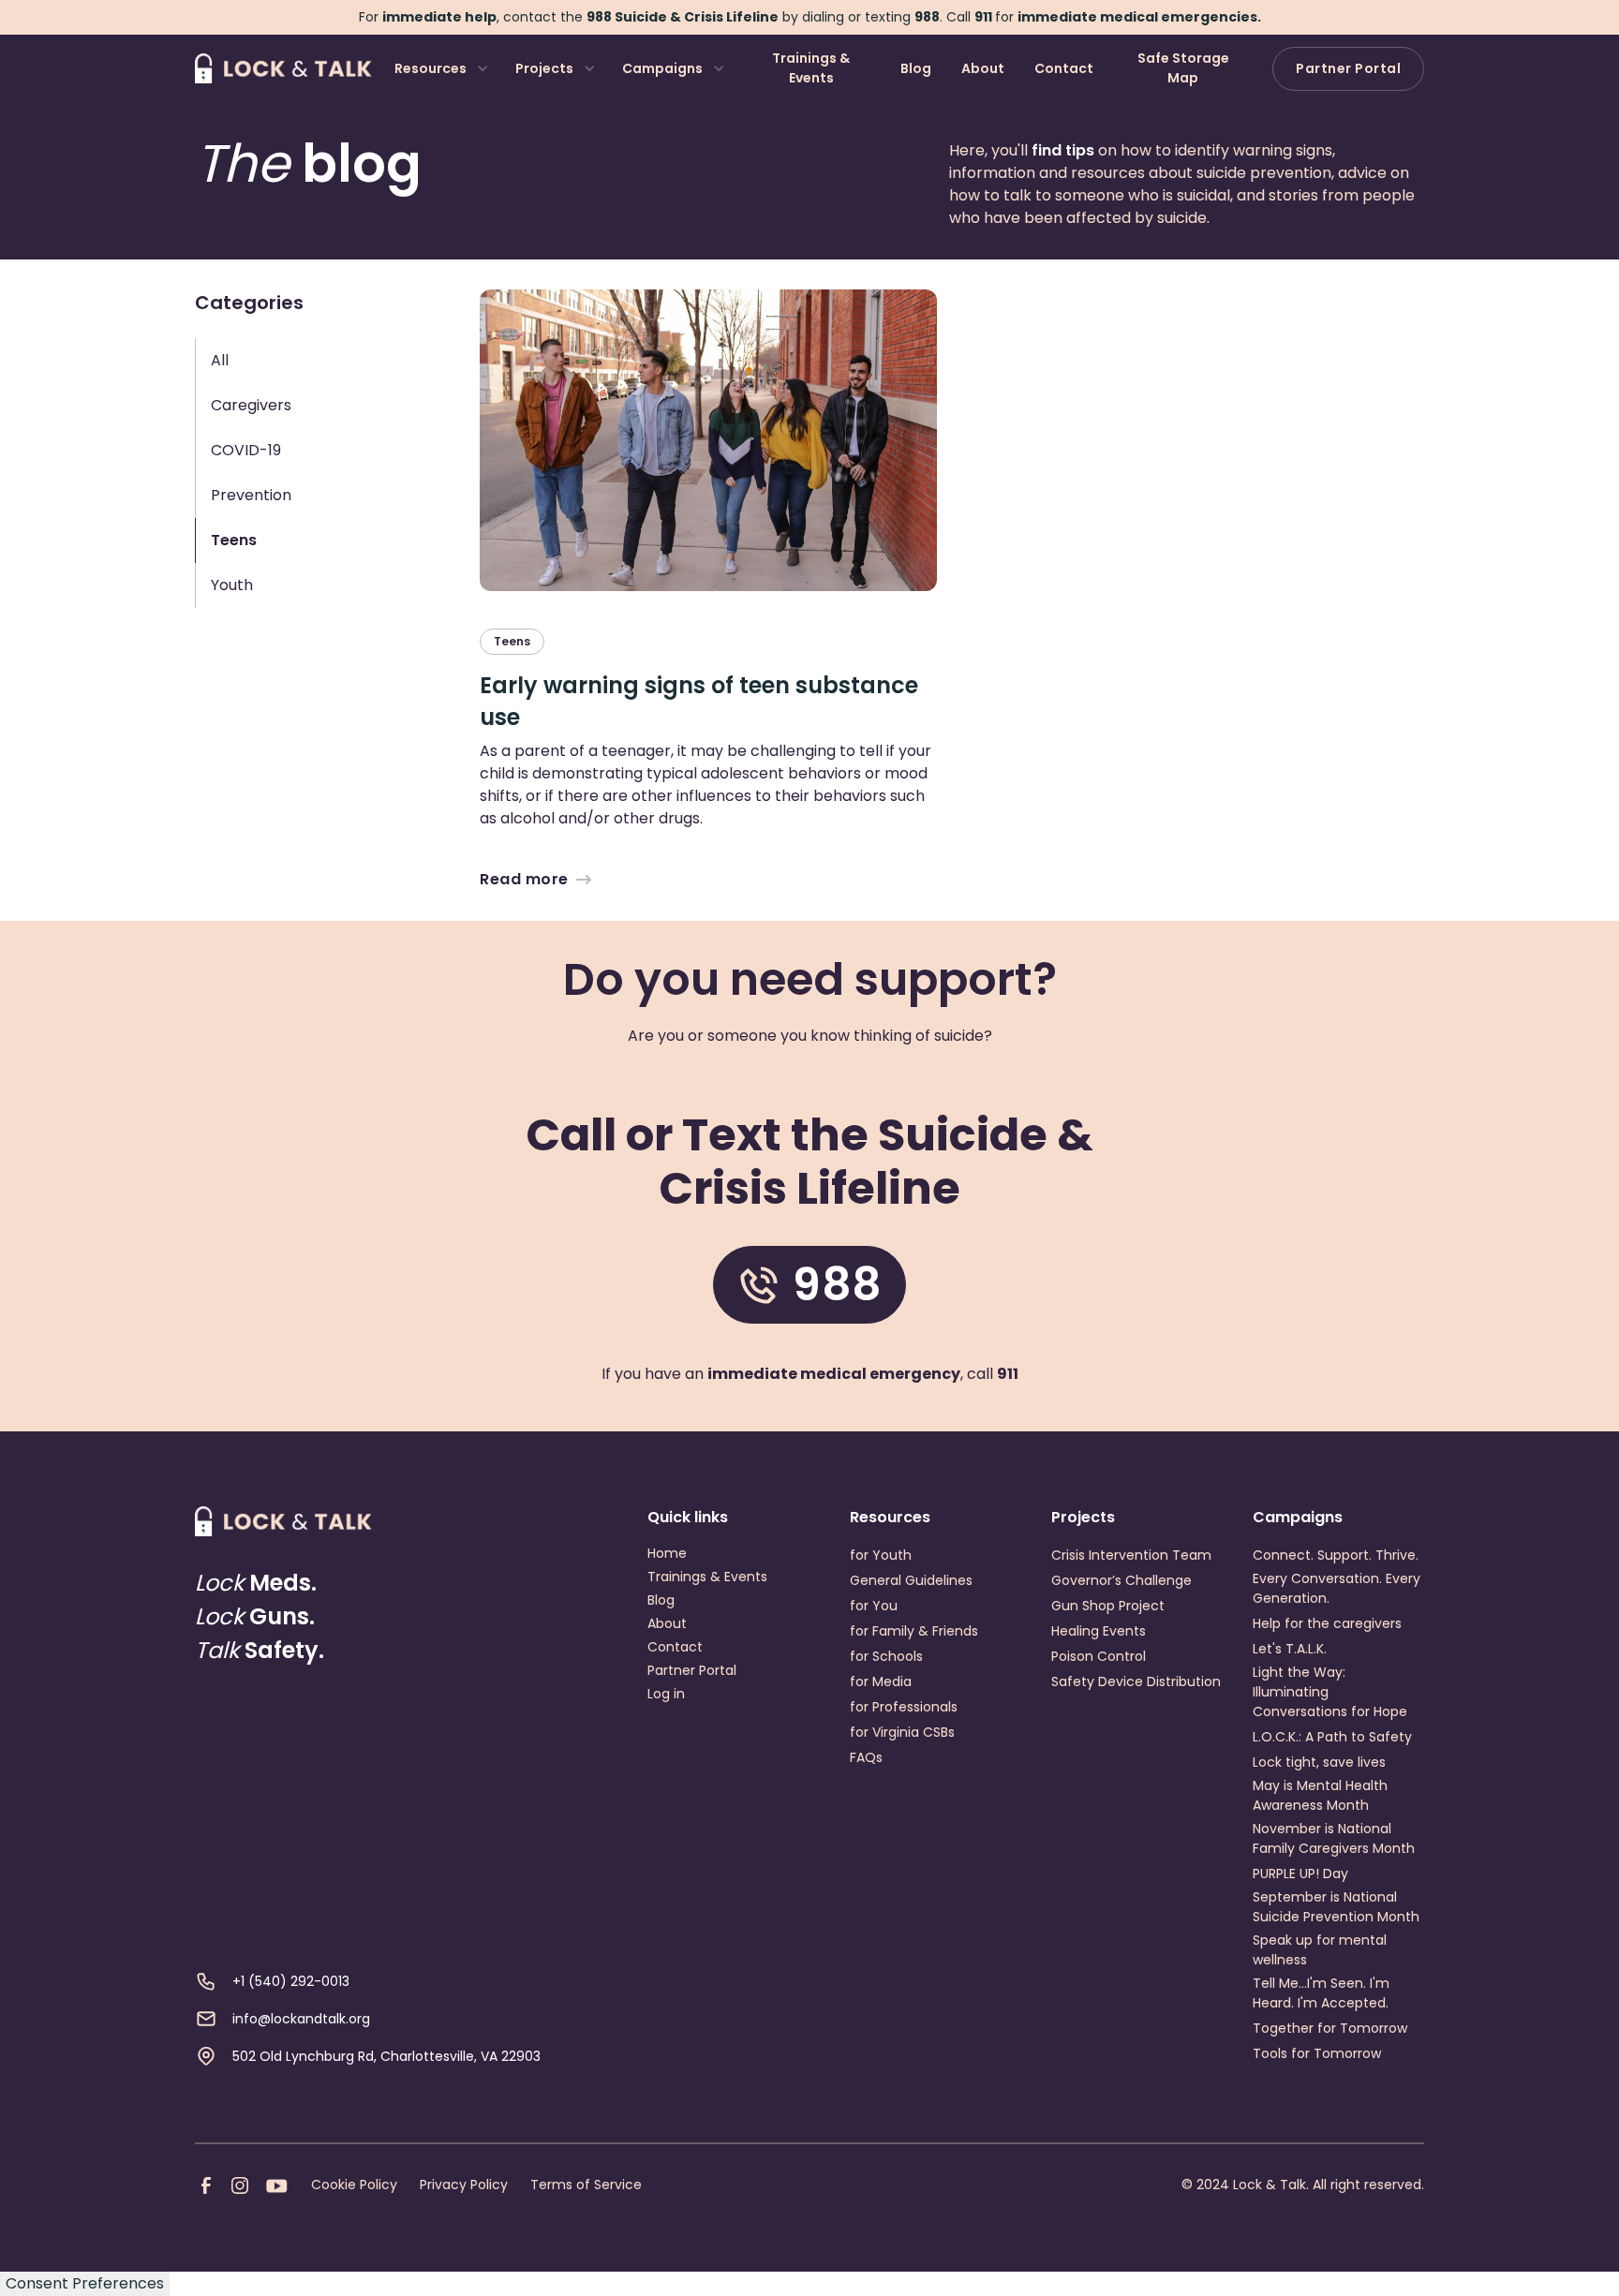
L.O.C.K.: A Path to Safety (1332, 1737)
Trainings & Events (811, 68)
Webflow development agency (809, 2260)
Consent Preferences (85, 2283)
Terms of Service (586, 2185)
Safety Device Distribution (1136, 1681)
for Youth (881, 1555)
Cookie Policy (354, 2185)
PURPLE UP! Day (1300, 1874)
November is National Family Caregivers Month (1334, 1838)
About (983, 68)
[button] (440, 69)
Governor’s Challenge (1121, 1580)
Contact (1064, 68)
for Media (881, 1681)
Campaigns (662, 68)
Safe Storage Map (1183, 68)
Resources (431, 68)
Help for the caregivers (1327, 1623)
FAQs (866, 1757)
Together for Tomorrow (1330, 2028)
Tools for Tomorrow (1317, 2053)
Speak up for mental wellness (1320, 1950)
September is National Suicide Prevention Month (1336, 1907)
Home (667, 1553)
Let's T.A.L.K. (1290, 1649)
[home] (283, 68)
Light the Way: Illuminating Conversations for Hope (1330, 1692)
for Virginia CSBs (902, 1732)
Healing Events (1099, 1631)
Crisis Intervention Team (1131, 1555)
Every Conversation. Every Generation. (1337, 1588)
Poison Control (1099, 1656)
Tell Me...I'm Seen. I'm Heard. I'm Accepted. (1321, 1993)
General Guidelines (911, 1580)
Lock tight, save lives (1319, 1762)
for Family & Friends (914, 1631)
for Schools (886, 1656)
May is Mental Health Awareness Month (1320, 1795)
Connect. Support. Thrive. (1336, 1555)
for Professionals (904, 1707)
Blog (916, 68)
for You (874, 1606)
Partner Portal (1348, 68)
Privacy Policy (464, 2185)
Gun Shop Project (1108, 1606)
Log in (666, 1694)
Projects (544, 68)
